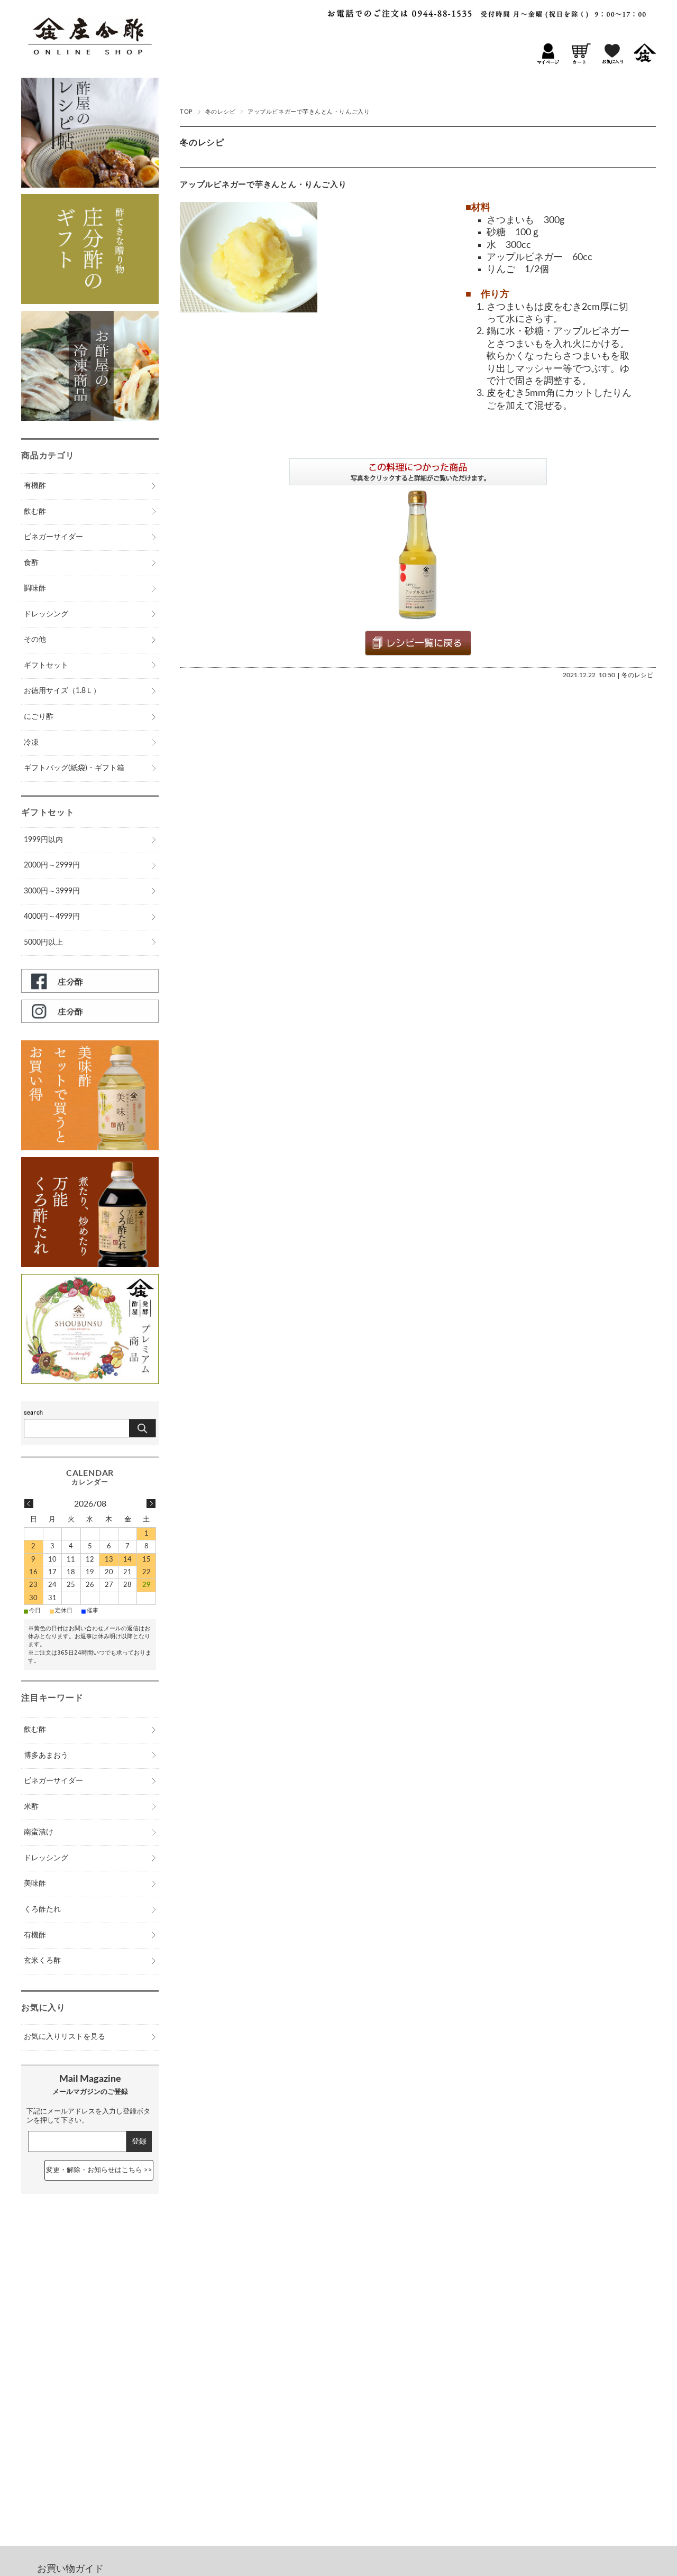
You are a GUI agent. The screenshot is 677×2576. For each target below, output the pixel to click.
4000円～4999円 (52, 917)
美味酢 (35, 1883)
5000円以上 (43, 943)
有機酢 (35, 486)
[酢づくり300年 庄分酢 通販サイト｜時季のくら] (89, 64)
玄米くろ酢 (42, 1961)
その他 (35, 640)
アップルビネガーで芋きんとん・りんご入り (263, 185)
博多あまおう (46, 1756)
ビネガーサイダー (53, 537)
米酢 (31, 1807)
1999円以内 (43, 840)
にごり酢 (39, 717)
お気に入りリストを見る (65, 2037)
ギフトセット (46, 666)
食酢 (31, 563)
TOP (186, 112)
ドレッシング (46, 614)
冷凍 (31, 743)
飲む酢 (35, 512)
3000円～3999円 (52, 891)
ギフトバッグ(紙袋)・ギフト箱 (74, 768)
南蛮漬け (39, 1832)
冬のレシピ (221, 112)
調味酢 (35, 588)
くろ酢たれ (42, 1909)
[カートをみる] (580, 62)
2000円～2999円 (52, 865)
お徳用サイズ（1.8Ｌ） (62, 691)
